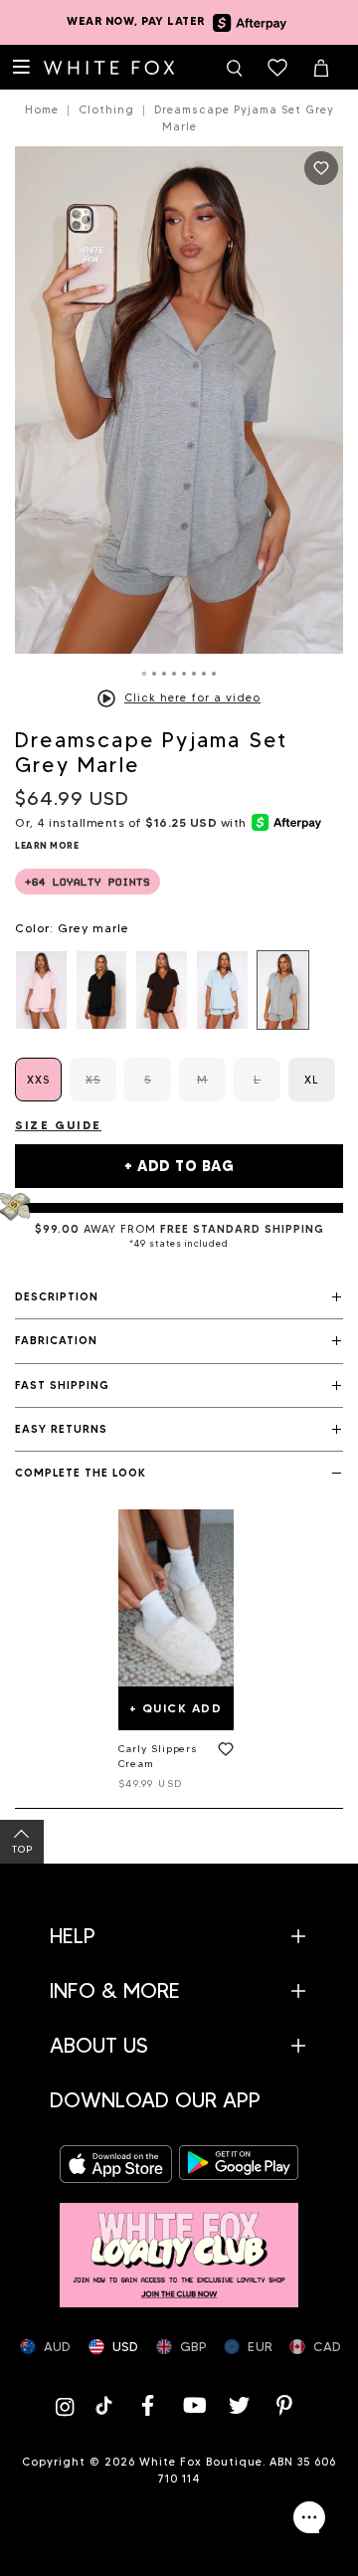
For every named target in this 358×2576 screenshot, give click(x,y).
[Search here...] (234, 68)
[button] (179, 1297)
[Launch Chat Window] (309, 2517)
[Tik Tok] (106, 2405)
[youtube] (194, 2405)
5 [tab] (184, 674)
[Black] (102, 990)
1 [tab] (144, 674)
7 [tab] (204, 674)
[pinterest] (285, 2405)
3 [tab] (164, 674)
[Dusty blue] (222, 990)
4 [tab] (174, 674)
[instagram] (69, 2405)
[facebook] (148, 2405)
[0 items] (277, 68)
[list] (179, 990)
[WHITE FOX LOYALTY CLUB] (179, 2246)
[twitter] (240, 2405)
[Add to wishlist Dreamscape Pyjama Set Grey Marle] (321, 168)
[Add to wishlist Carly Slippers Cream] (222, 1753)
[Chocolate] (162, 990)
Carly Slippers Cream (159, 1756)
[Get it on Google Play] (239, 2164)
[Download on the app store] (119, 2164)
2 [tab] (154, 674)
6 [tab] (194, 674)
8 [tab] (214, 674)
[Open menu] (22, 68)
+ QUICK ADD (176, 1708)
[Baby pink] (41, 990)
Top (22, 1849)
